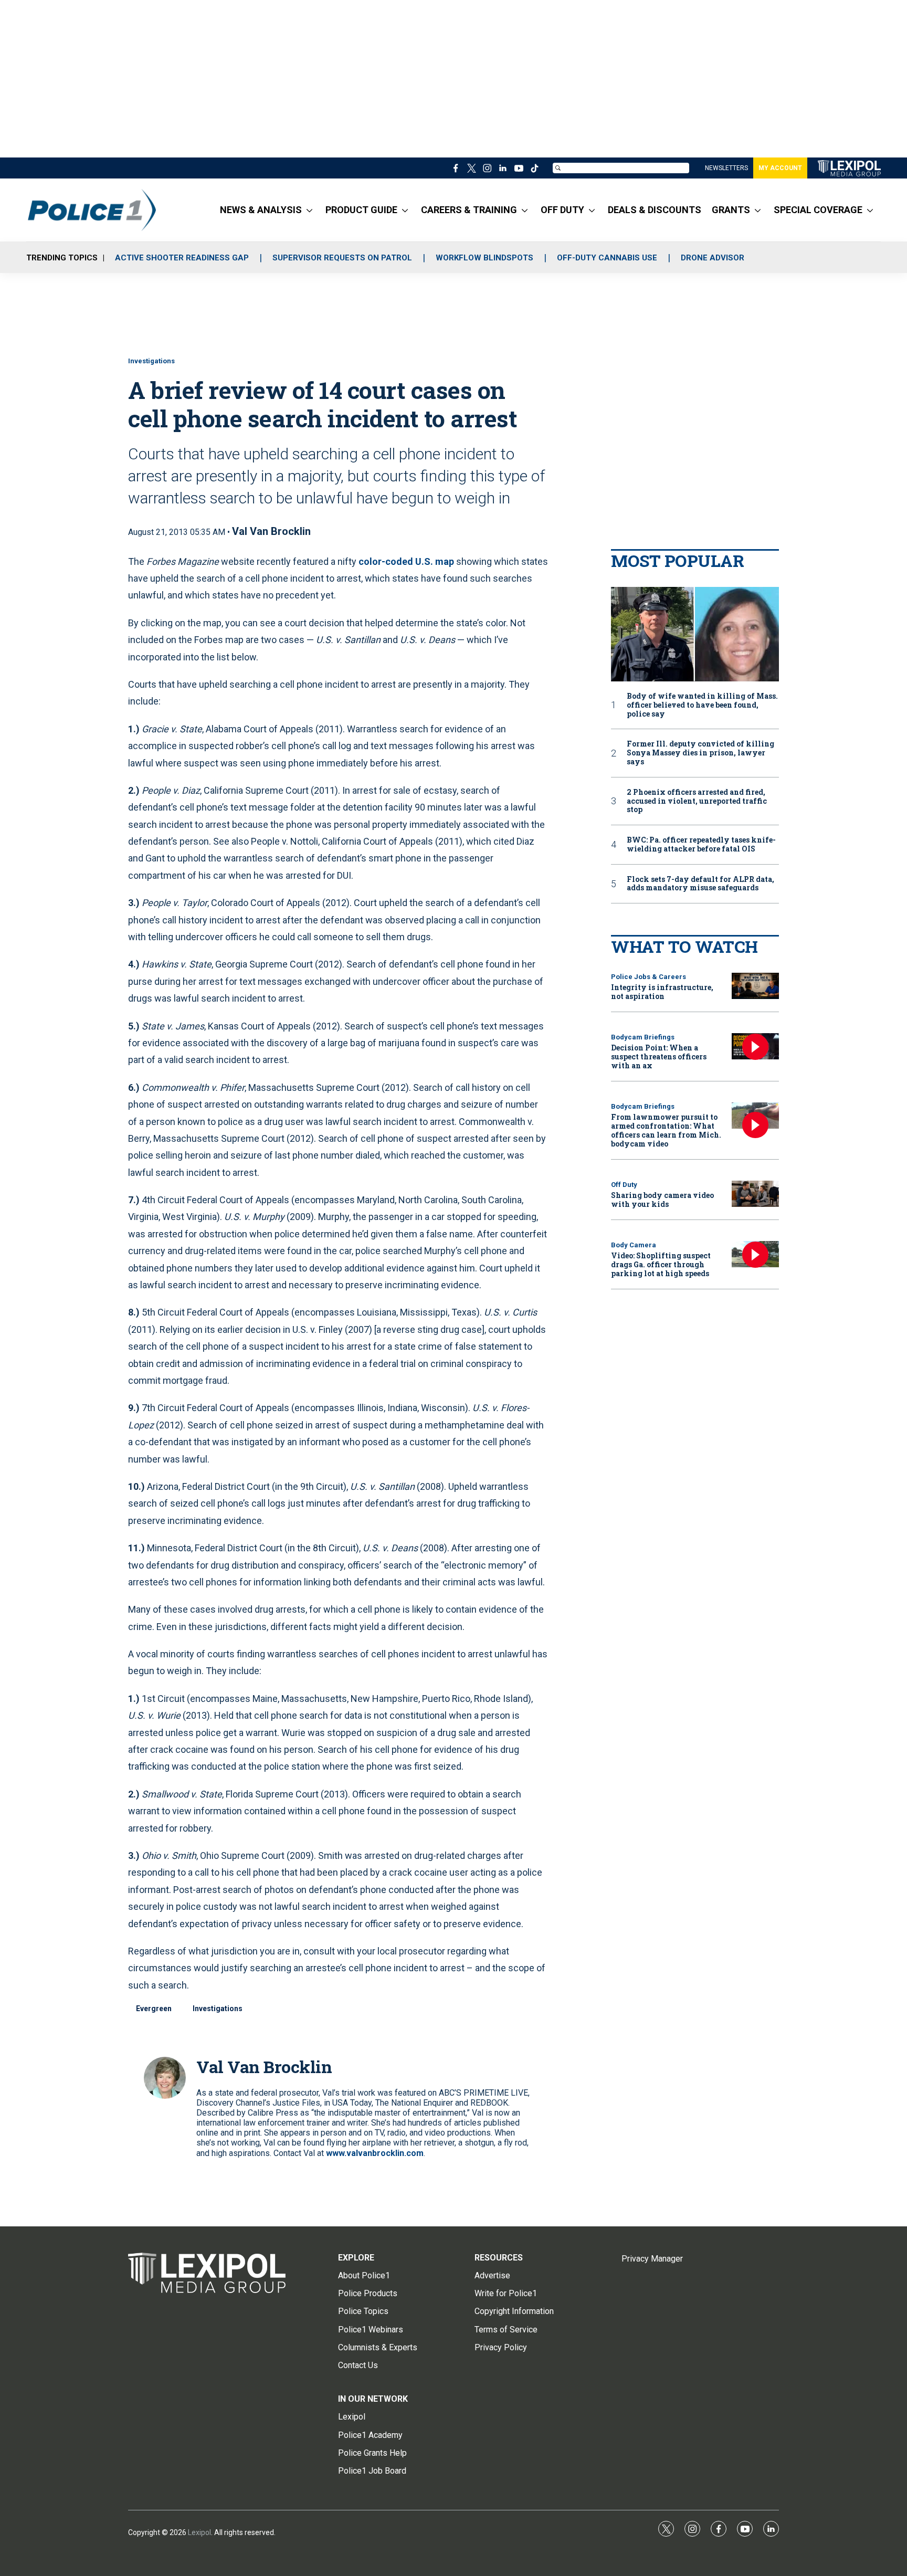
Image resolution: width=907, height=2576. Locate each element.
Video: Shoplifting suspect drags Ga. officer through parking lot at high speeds (661, 1264)
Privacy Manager (652, 2259)
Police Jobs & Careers (648, 977)
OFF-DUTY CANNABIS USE (607, 258)
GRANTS (731, 210)
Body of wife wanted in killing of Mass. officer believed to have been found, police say (702, 705)
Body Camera (634, 1245)
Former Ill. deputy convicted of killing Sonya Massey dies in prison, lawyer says (700, 753)
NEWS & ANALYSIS (261, 210)
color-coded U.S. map (406, 561)
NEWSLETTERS (726, 168)
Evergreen (154, 2009)
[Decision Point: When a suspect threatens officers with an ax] (755, 1047)
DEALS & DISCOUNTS (655, 210)
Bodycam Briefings (643, 1037)
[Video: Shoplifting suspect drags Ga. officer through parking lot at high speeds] (755, 1254)
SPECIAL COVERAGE (818, 210)
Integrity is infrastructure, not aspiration (662, 992)
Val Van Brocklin (271, 531)
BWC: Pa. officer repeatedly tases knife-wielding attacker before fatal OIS (701, 845)
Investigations (151, 361)
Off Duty (624, 1185)
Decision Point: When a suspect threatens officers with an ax (659, 1056)
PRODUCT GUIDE (361, 210)
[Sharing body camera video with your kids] (755, 1194)
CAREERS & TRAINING (469, 210)
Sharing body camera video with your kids (662, 1200)
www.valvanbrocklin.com (375, 2153)
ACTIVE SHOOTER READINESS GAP (182, 258)
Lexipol (199, 2532)
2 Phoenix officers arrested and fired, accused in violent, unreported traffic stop (697, 801)
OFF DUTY (562, 210)
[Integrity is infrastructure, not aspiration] (755, 986)
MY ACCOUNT (780, 168)
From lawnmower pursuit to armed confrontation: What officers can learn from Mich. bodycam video (666, 1130)
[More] (309, 210)
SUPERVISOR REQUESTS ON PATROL (342, 258)
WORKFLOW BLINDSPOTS (484, 258)
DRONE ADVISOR (713, 258)
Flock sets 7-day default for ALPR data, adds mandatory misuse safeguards (700, 884)
